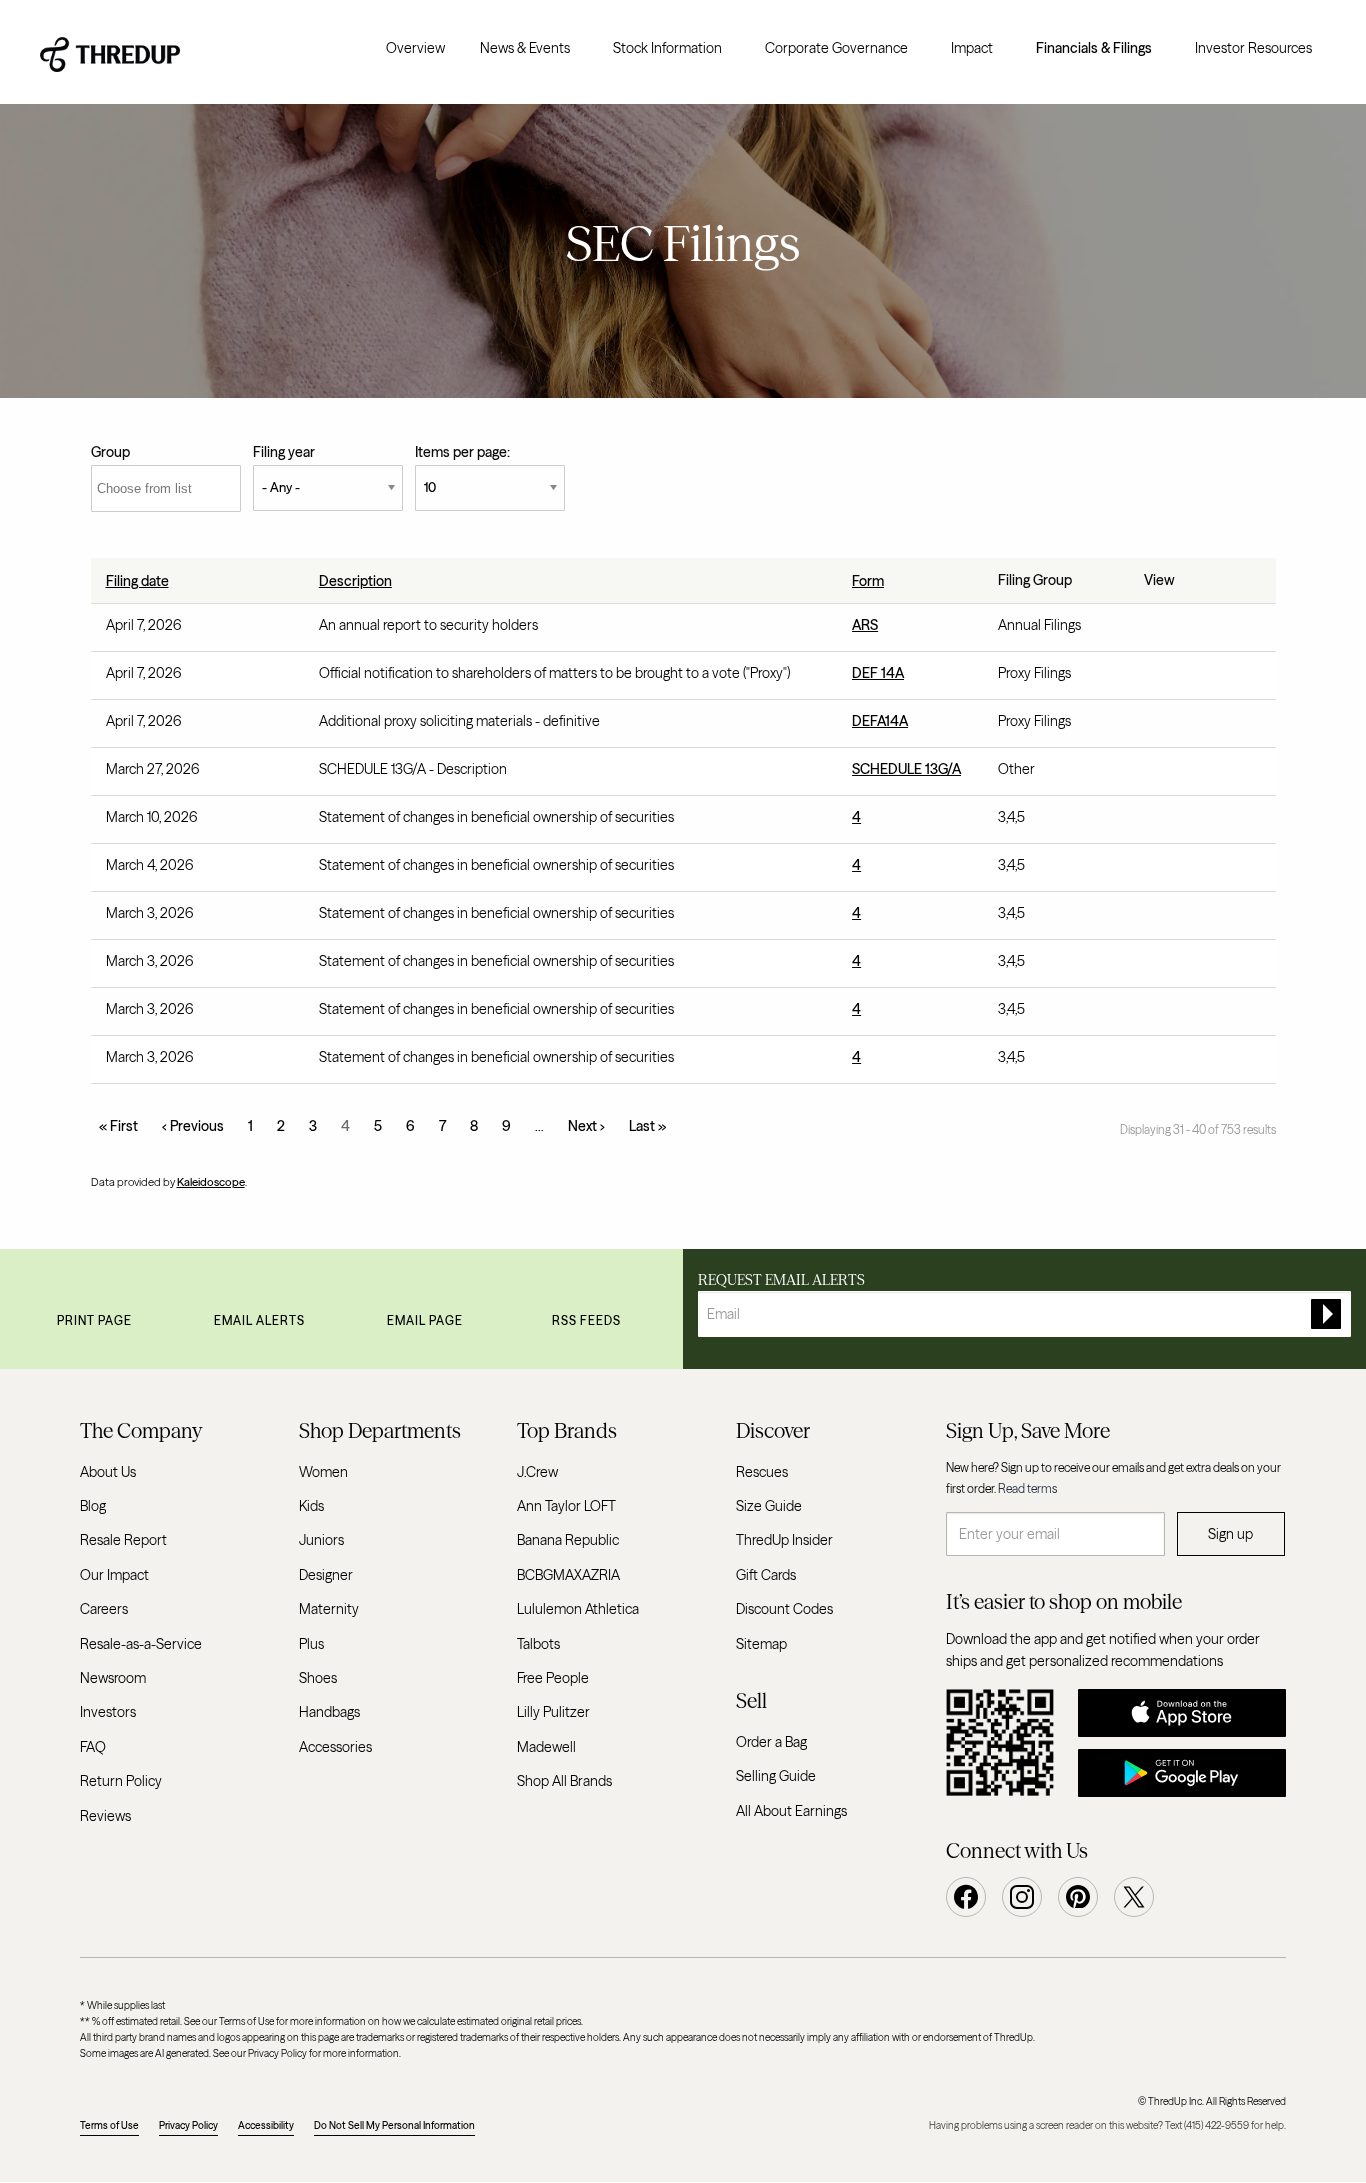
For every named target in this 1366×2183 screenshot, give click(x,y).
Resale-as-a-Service (141, 1644)
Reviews (105, 1816)
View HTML (1199, 630)
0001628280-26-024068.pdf (1155, 630)
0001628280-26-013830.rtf (1177, 1014)
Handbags (329, 1712)
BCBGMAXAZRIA (568, 1575)
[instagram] (1022, 1897)
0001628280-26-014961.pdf (1155, 870)
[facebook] (966, 1897)
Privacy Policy (188, 2125)
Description (355, 581)
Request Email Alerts (781, 1280)
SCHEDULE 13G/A (906, 769)
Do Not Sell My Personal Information (394, 2125)
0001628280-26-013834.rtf (1177, 966)
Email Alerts (259, 1320)
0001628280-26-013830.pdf (1155, 1014)
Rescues (762, 1472)
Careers (104, 1609)
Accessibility (266, 2125)
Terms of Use (109, 2125)
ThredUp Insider (784, 1540)
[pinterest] (1078, 1897)
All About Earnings (791, 1811)
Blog (93, 1506)
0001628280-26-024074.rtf (1177, 678)
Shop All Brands (564, 1781)
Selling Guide (776, 1776)
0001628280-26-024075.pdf (1155, 726)
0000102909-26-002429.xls (1199, 774)
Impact (972, 48)
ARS (865, 625)
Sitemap (761, 1644)
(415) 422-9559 (1216, 2125)
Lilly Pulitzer (553, 1712)
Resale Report (123, 1540)
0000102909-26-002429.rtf (1177, 774)
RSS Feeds (586, 1320)
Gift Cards (766, 1575)
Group (110, 452)
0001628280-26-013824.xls (1199, 918)
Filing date (137, 581)
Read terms (1027, 1488)
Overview (415, 48)
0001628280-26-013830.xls (1199, 1014)
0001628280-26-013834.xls (1199, 966)
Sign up (1230, 1534)
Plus (311, 1644)
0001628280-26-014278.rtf (1177, 1062)
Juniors (321, 1540)
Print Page (94, 1320)
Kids (311, 1506)
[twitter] (1134, 1897)
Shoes (318, 1678)
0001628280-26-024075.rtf (1177, 726)
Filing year (284, 452)
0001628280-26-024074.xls (1199, 678)
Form (868, 581)
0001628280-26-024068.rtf (1177, 630)
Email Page (425, 1320)
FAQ (93, 1747)
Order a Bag (771, 1742)
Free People (553, 1678)
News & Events (525, 48)
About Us (108, 1472)
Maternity (329, 1609)
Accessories (335, 1747)
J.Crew (537, 1472)
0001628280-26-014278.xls (1199, 1062)
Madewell (546, 1747)
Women (323, 1472)
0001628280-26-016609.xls (1199, 822)
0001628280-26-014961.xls (1199, 870)
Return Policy (121, 1781)
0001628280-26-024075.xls (1199, 726)
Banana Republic (568, 1540)
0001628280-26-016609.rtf (1177, 822)
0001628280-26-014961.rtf (1177, 870)
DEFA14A (880, 721)
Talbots (538, 1644)
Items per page (461, 452)
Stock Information (667, 48)
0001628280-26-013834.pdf (1155, 966)
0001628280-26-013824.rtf (1177, 918)
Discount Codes (784, 1609)
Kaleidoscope (211, 1182)
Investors (108, 1712)
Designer (326, 1575)
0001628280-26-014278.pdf (1155, 1062)
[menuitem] (415, 48)
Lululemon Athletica (578, 1609)
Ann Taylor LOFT (566, 1506)
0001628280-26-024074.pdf (1155, 678)
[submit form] (1326, 1314)
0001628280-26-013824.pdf (1155, 918)
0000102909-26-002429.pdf (1155, 774)
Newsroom (113, 1678)
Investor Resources (1253, 48)
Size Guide (769, 1506)
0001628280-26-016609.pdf (1155, 822)
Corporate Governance (836, 48)
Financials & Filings (1094, 48)
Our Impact (114, 1575)
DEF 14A (878, 673)
